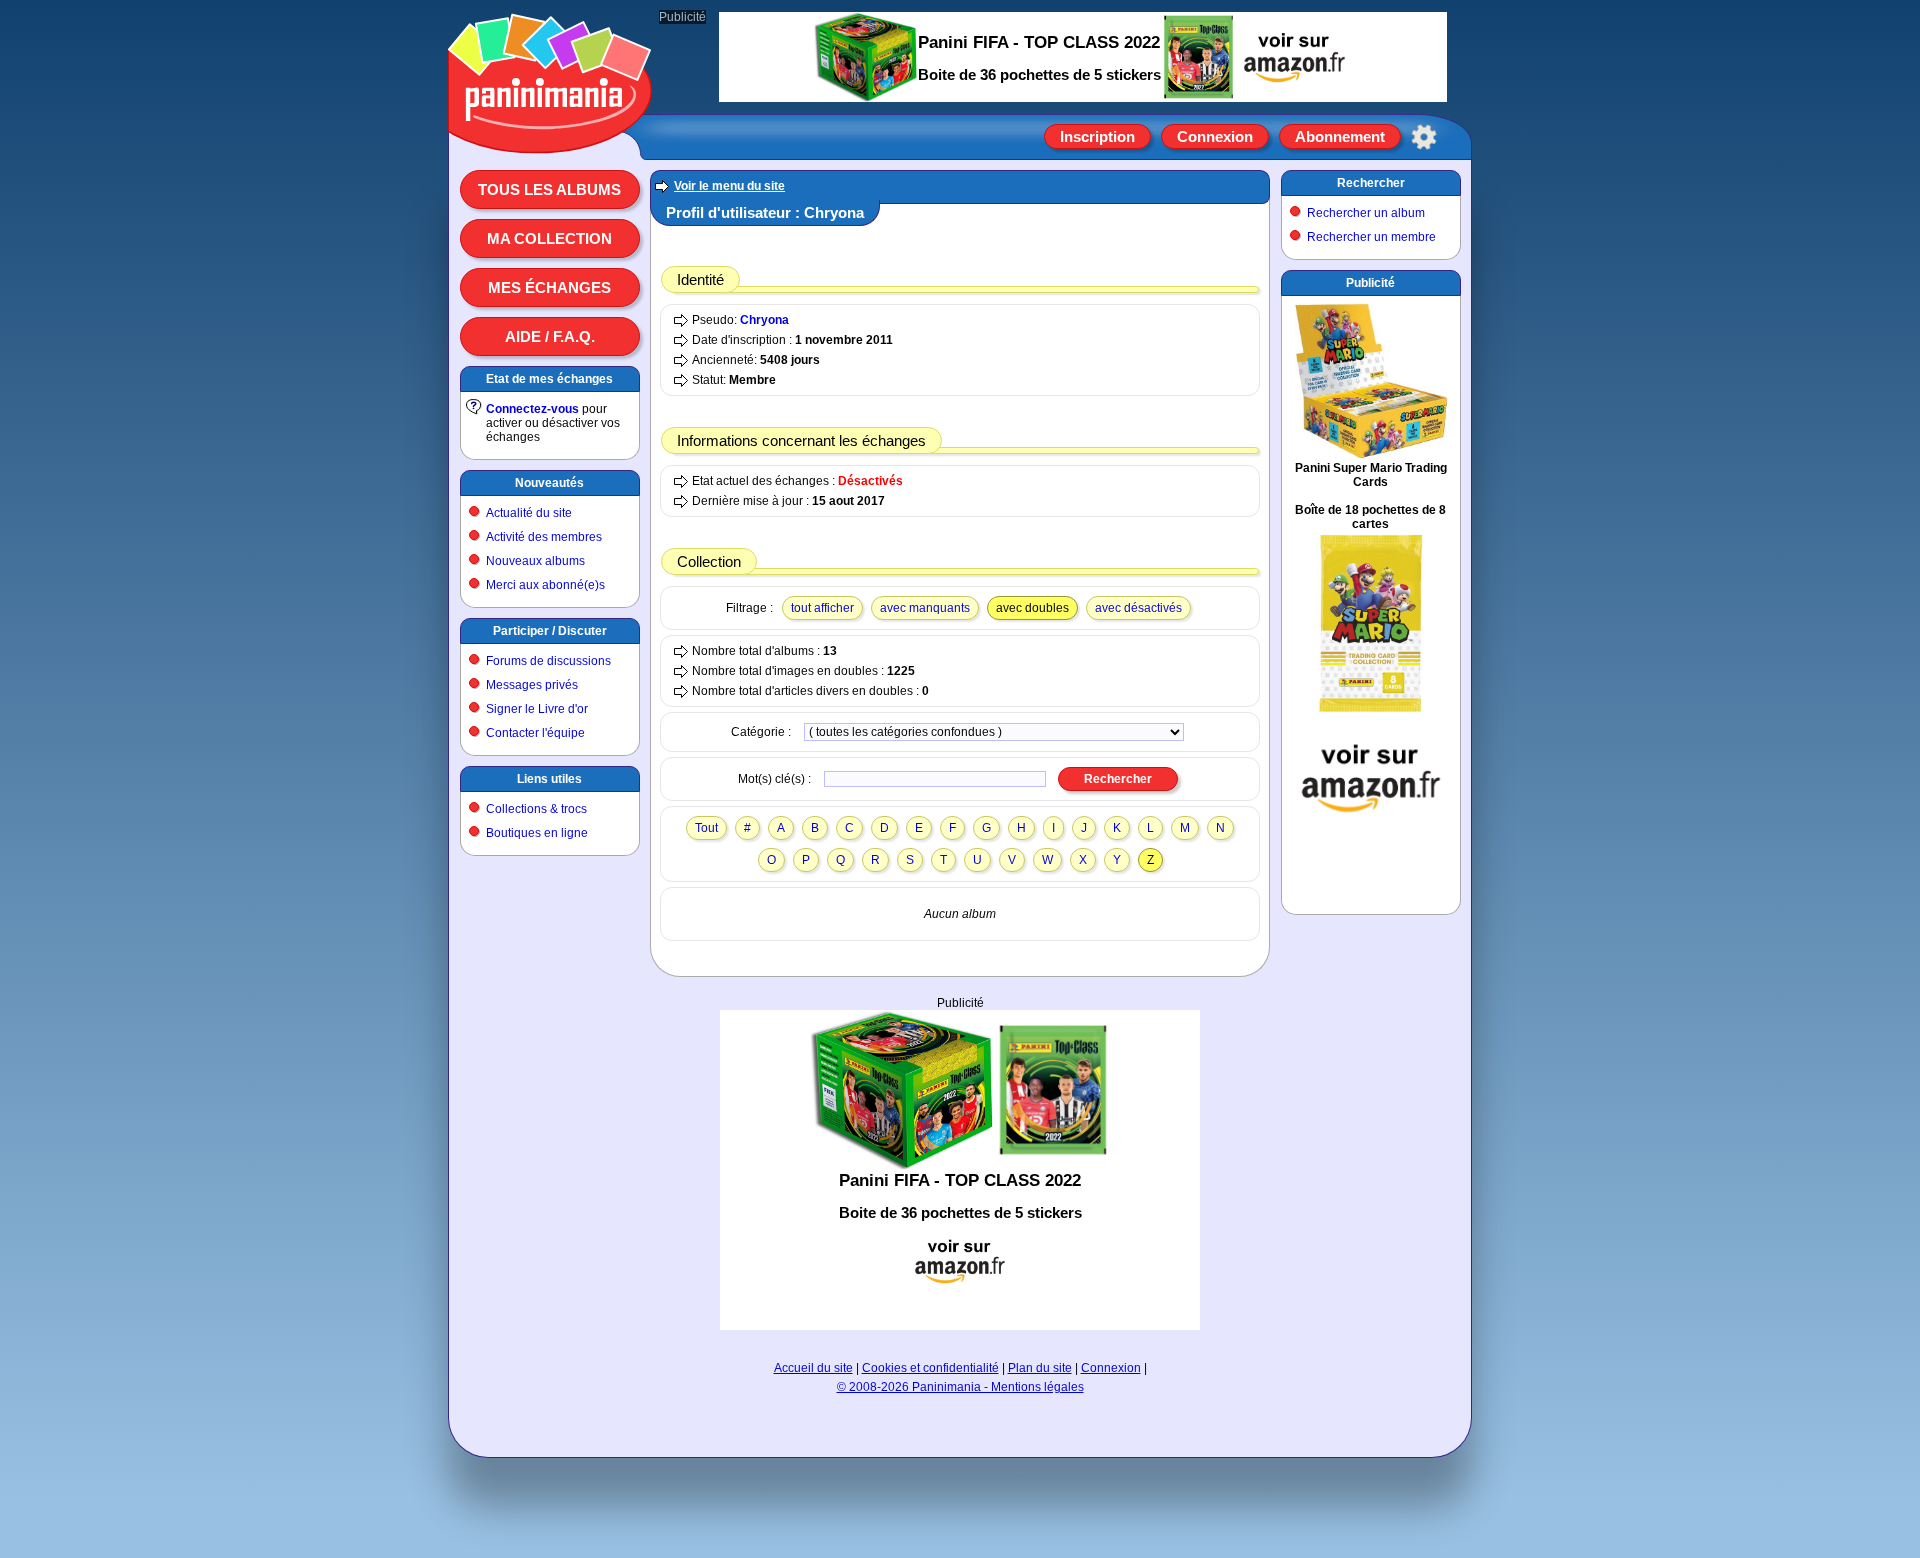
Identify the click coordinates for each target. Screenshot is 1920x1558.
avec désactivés (1138, 608)
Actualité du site (529, 513)
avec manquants (925, 608)
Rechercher (1371, 183)
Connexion (1215, 136)
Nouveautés (549, 483)
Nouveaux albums (535, 561)
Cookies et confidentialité (930, 1368)
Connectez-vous (532, 409)
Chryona (764, 320)
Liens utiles (549, 779)
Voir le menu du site (729, 186)
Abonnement (1340, 136)
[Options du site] (1424, 137)
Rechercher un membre (1371, 237)
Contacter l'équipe (535, 733)
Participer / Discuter (550, 631)
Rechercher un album (1366, 213)
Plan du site (1040, 1368)
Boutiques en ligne (537, 833)
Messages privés (532, 685)
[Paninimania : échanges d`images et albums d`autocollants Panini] (550, 129)
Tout (706, 828)
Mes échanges (549, 287)
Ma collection (549, 238)
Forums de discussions (548, 661)
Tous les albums (549, 189)
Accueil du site (813, 1368)
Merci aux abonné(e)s (545, 585)
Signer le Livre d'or (537, 709)
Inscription (1097, 136)
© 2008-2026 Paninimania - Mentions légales (960, 1387)
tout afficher (822, 608)
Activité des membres (544, 537)
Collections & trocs (536, 809)
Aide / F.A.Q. (550, 336)
